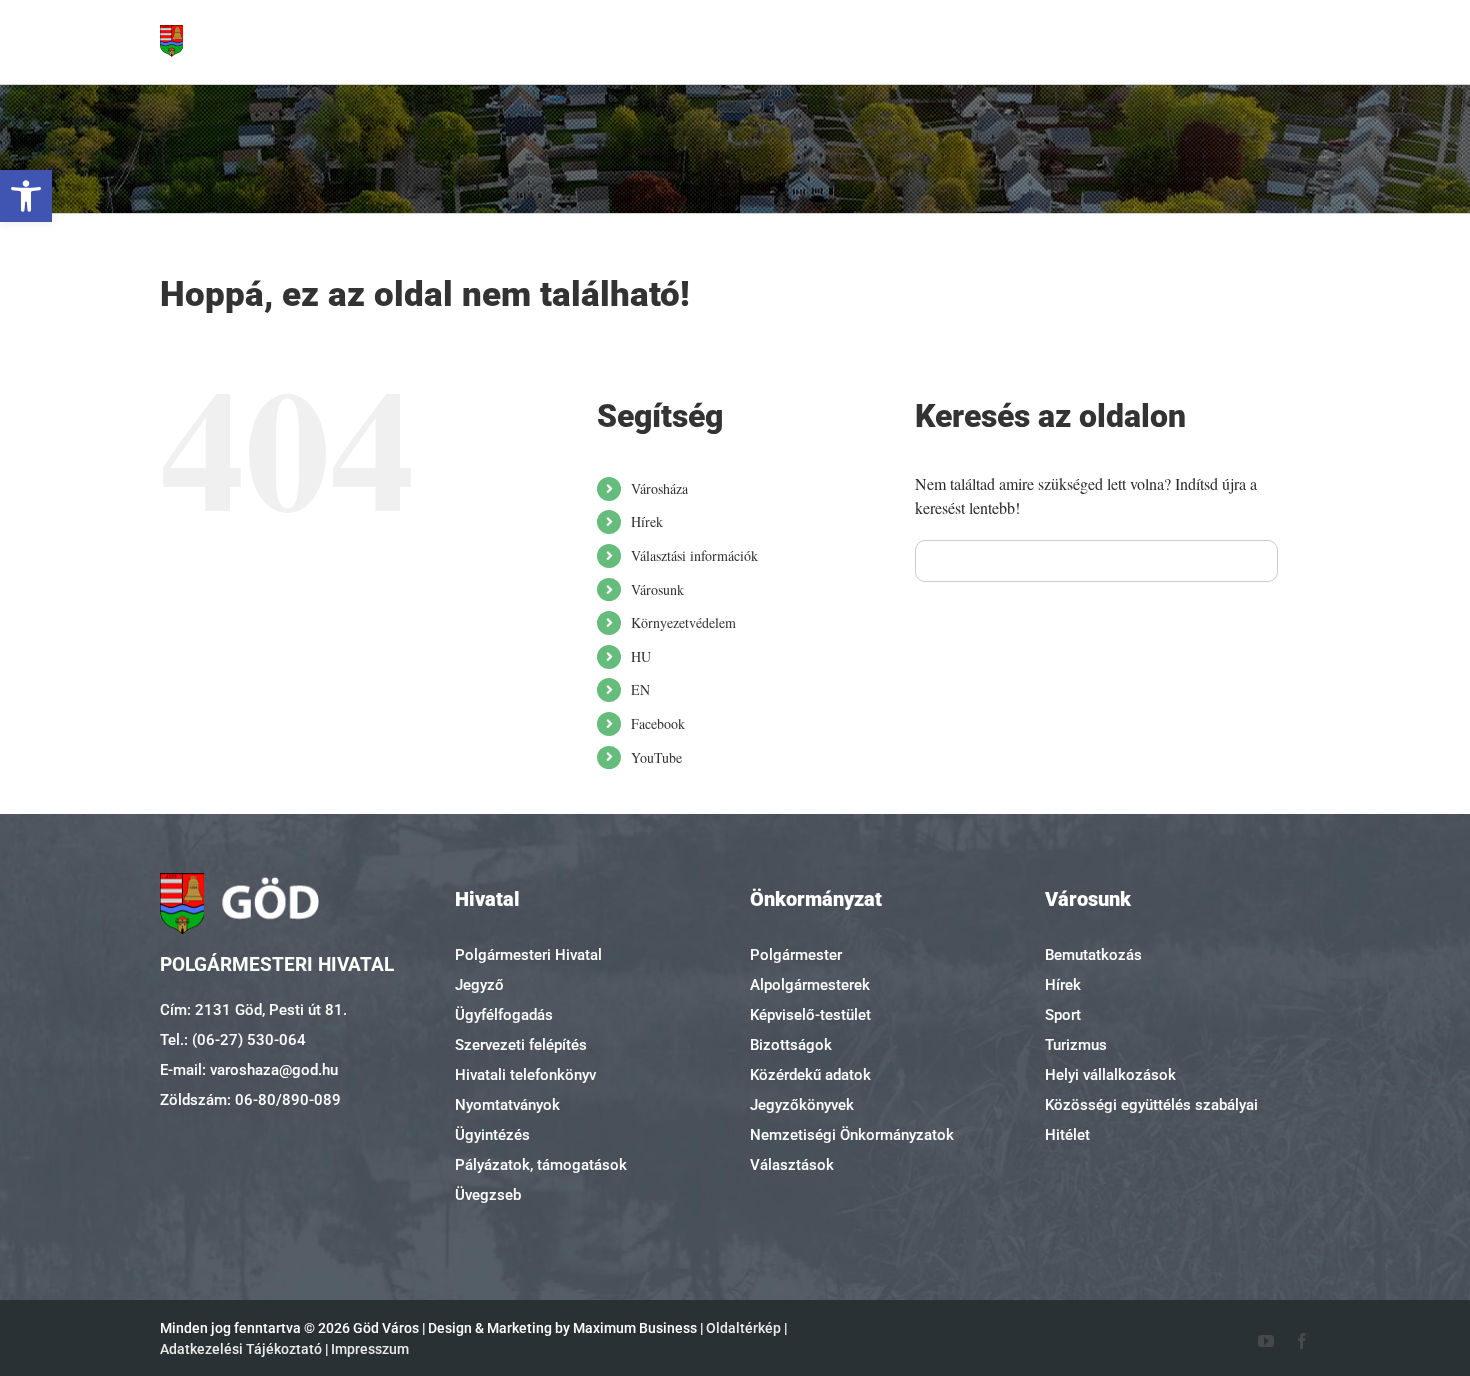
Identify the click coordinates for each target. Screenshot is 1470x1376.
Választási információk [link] (694, 555)
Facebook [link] (658, 723)
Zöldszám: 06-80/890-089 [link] (250, 1100)
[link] (26, 196)
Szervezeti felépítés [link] (521, 1045)
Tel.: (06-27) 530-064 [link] (233, 1040)
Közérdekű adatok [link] (810, 1075)
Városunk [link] (657, 589)
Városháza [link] (659, 488)
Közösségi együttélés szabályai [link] (1151, 1105)
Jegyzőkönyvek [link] (802, 1105)
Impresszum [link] (370, 1349)
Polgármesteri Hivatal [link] (528, 955)
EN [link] (640, 689)
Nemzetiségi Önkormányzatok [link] (852, 1135)
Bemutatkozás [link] (1093, 955)
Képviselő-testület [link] (810, 1015)
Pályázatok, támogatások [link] (541, 1165)
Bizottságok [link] (791, 1045)
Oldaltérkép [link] (743, 1328)
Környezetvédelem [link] (683, 622)
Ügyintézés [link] (492, 1135)
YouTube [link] (656, 757)
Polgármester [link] (796, 955)
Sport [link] (1063, 1015)
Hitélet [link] (1067, 1135)
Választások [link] (792, 1165)
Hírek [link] (647, 521)
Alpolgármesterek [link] (810, 985)
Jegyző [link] (479, 985)
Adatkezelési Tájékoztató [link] (241, 1349)
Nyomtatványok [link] (507, 1105)
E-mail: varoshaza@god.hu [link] (249, 1070)
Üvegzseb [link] (488, 1195)
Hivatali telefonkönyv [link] (525, 1075)
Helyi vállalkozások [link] (1110, 1075)
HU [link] (641, 656)
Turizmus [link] (1076, 1045)
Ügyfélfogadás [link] (504, 1015)
